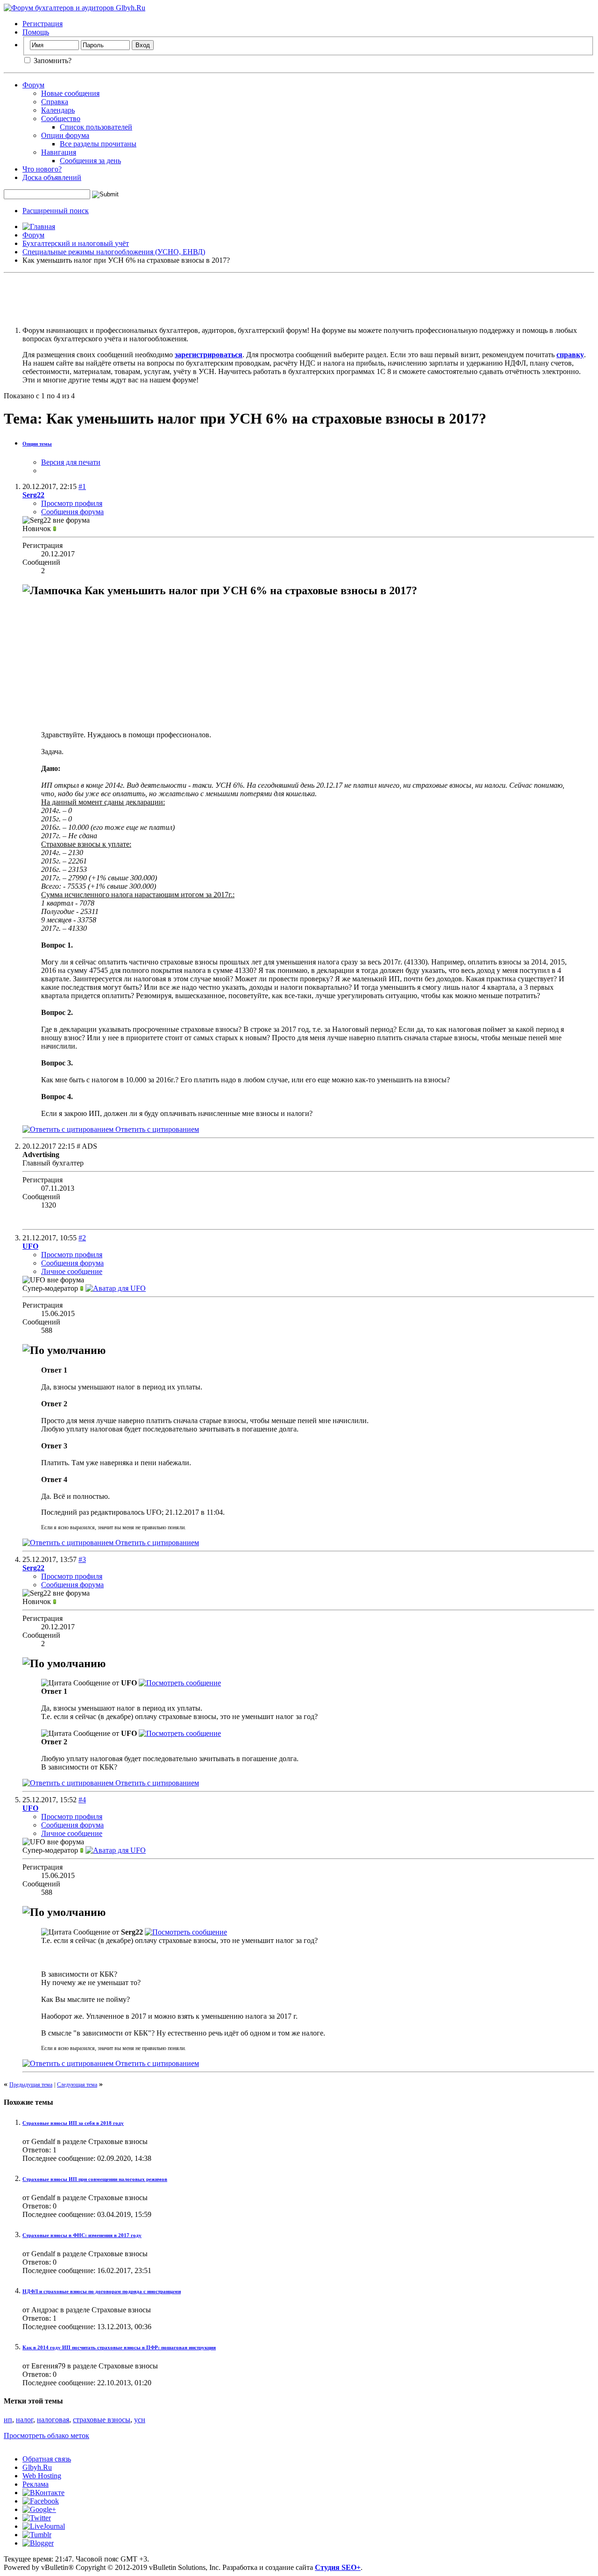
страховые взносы (102, 2420)
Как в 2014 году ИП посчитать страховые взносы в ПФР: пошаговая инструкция (119, 2347)
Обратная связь (47, 2459)
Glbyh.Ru (37, 2467)
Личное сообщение (72, 1271)
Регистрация (43, 24)
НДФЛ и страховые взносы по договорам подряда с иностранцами (102, 2291)
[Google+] (39, 2509)
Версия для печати (71, 462)
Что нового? (42, 169)
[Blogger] (38, 2543)
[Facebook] (41, 2501)
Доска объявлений (52, 177)
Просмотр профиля (72, 503)
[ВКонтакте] (43, 2493)
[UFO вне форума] (116, 1288)
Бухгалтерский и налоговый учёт (76, 243)
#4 (82, 1800)
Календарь (58, 110)
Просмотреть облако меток (46, 2436)
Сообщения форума (72, 512)
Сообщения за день (90, 161)
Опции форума (65, 135)
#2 (82, 1238)
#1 (82, 486)
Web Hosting (42, 2476)
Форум (33, 85)
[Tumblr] (37, 2535)
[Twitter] (37, 2518)
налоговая (53, 2420)
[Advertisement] (299, 298)
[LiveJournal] (44, 2526)
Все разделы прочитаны (98, 144)
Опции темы (37, 444)
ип (8, 2420)
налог (25, 2420)
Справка (55, 102)
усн (140, 2420)
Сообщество (61, 119)
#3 (82, 1559)
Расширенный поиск (56, 211)
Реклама (36, 2484)
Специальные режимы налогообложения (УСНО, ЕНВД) (114, 252)
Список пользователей (96, 127)
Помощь (36, 32)
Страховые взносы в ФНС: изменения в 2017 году (82, 2235)
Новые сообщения (70, 93)
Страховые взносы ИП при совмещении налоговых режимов (95, 2179)
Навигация (59, 152)
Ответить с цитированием (156, 1129)
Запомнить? (52, 61)
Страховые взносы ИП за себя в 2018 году (73, 2123)
